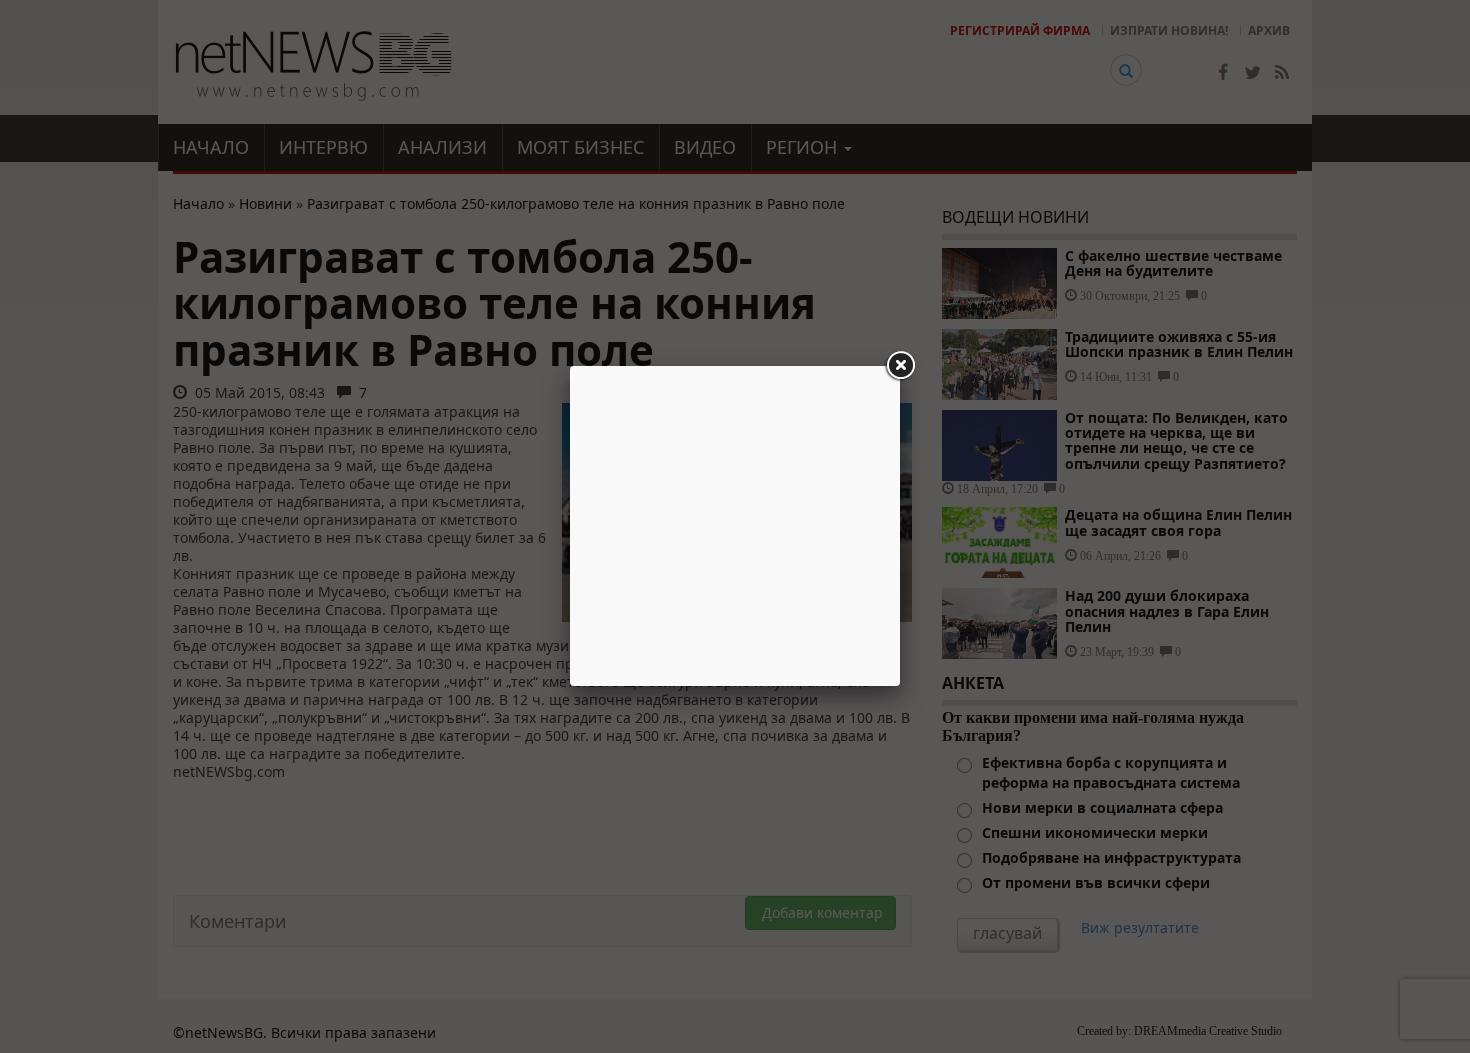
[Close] (900, 366)
